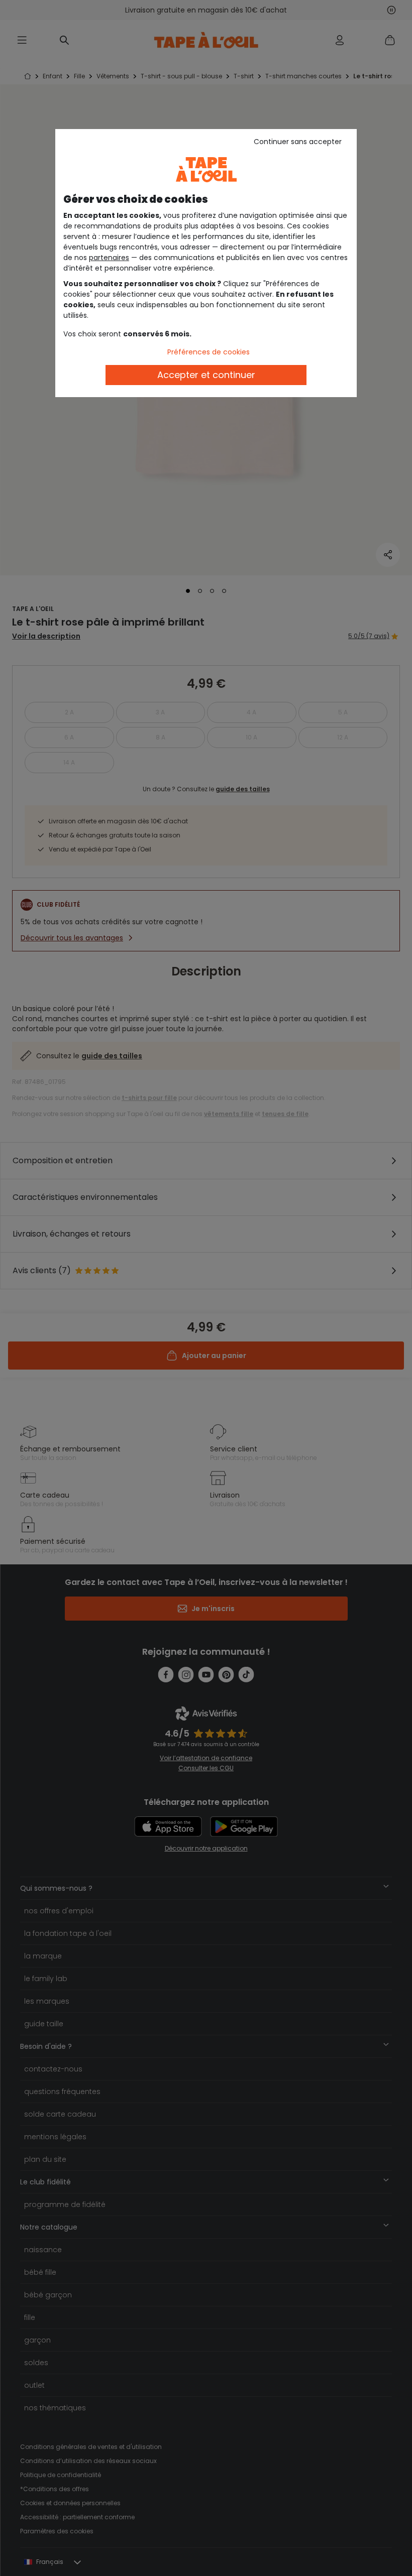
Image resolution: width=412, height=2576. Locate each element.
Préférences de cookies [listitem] (209, 352)
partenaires (109, 258)
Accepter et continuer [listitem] (206, 375)
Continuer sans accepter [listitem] (298, 142)
